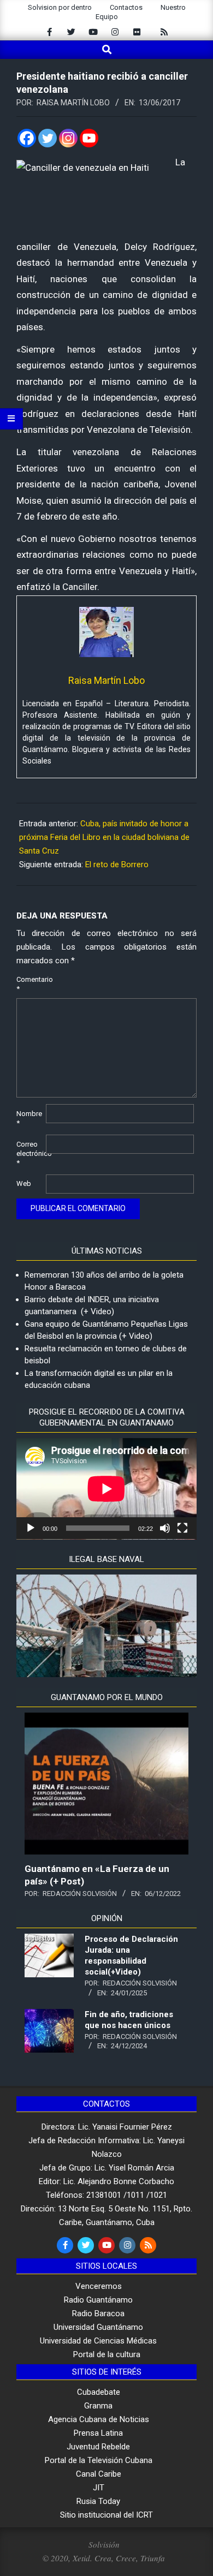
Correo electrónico (30, 1153)
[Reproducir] (31, 1528)
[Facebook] (27, 138)
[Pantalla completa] (182, 1528)
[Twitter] (48, 138)
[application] (106, 1489)
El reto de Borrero (117, 864)
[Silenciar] (165, 1528)
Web (24, 1183)
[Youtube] (89, 138)
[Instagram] (68, 138)
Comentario (30, 984)
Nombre (29, 1118)
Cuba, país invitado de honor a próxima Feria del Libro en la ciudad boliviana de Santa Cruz (104, 837)
